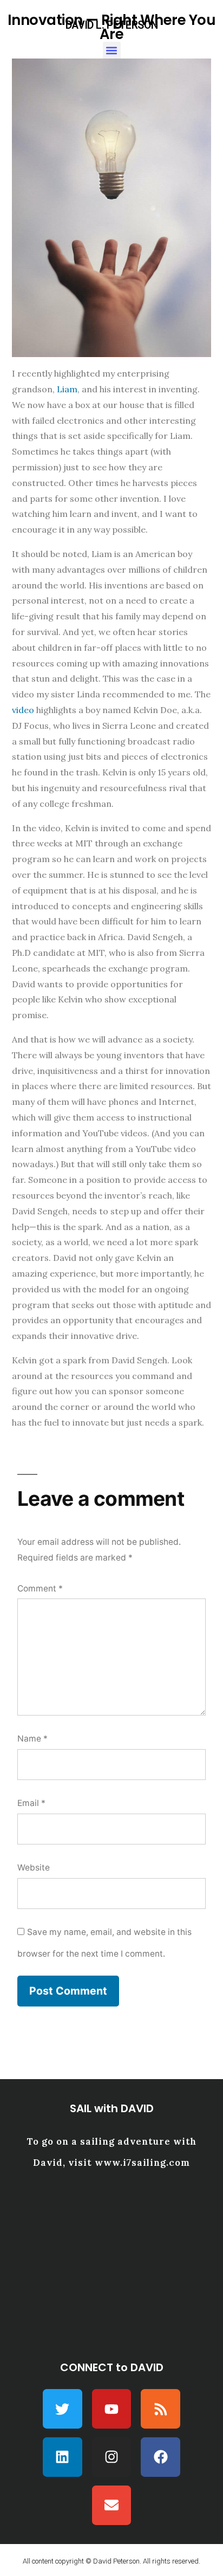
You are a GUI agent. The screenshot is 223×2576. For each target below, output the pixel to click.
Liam (67, 389)
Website (34, 1868)
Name (32, 1739)
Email (31, 1803)
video (23, 710)
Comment (40, 1588)
